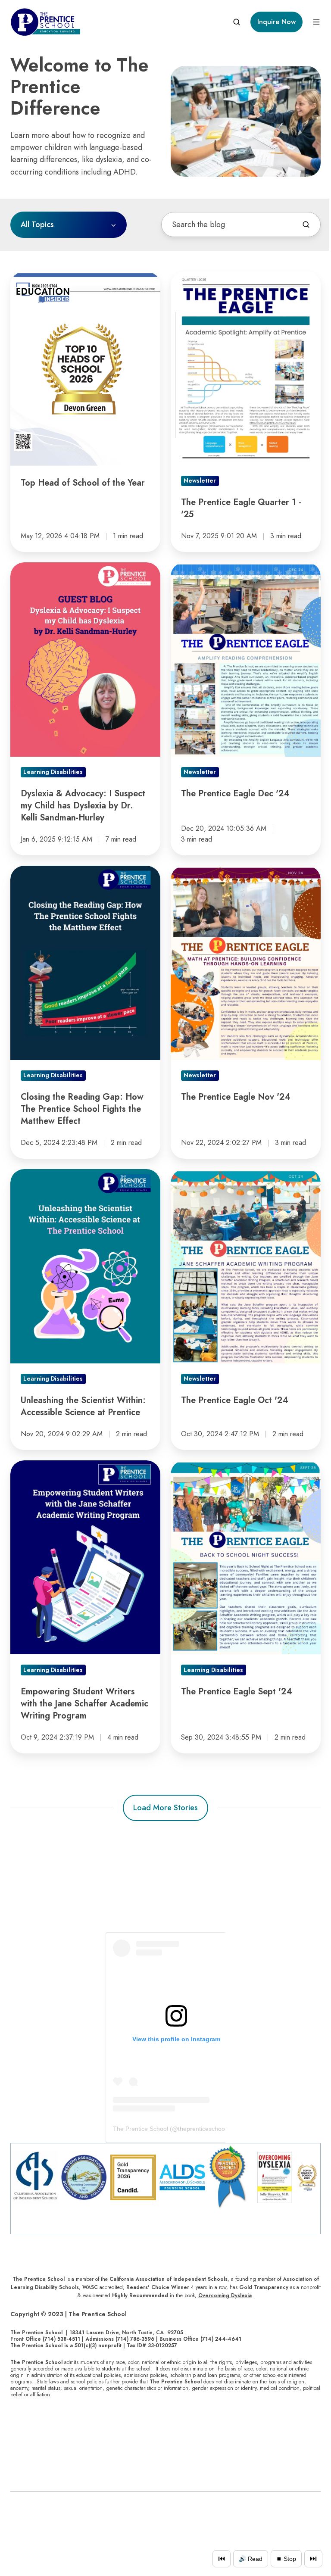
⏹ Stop (286, 2559)
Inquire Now (276, 22)
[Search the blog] (306, 225)
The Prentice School (141, 2129)
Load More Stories (165, 1808)
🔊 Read (251, 2559)
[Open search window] (237, 22)
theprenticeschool (202, 2129)
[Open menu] (316, 22)
